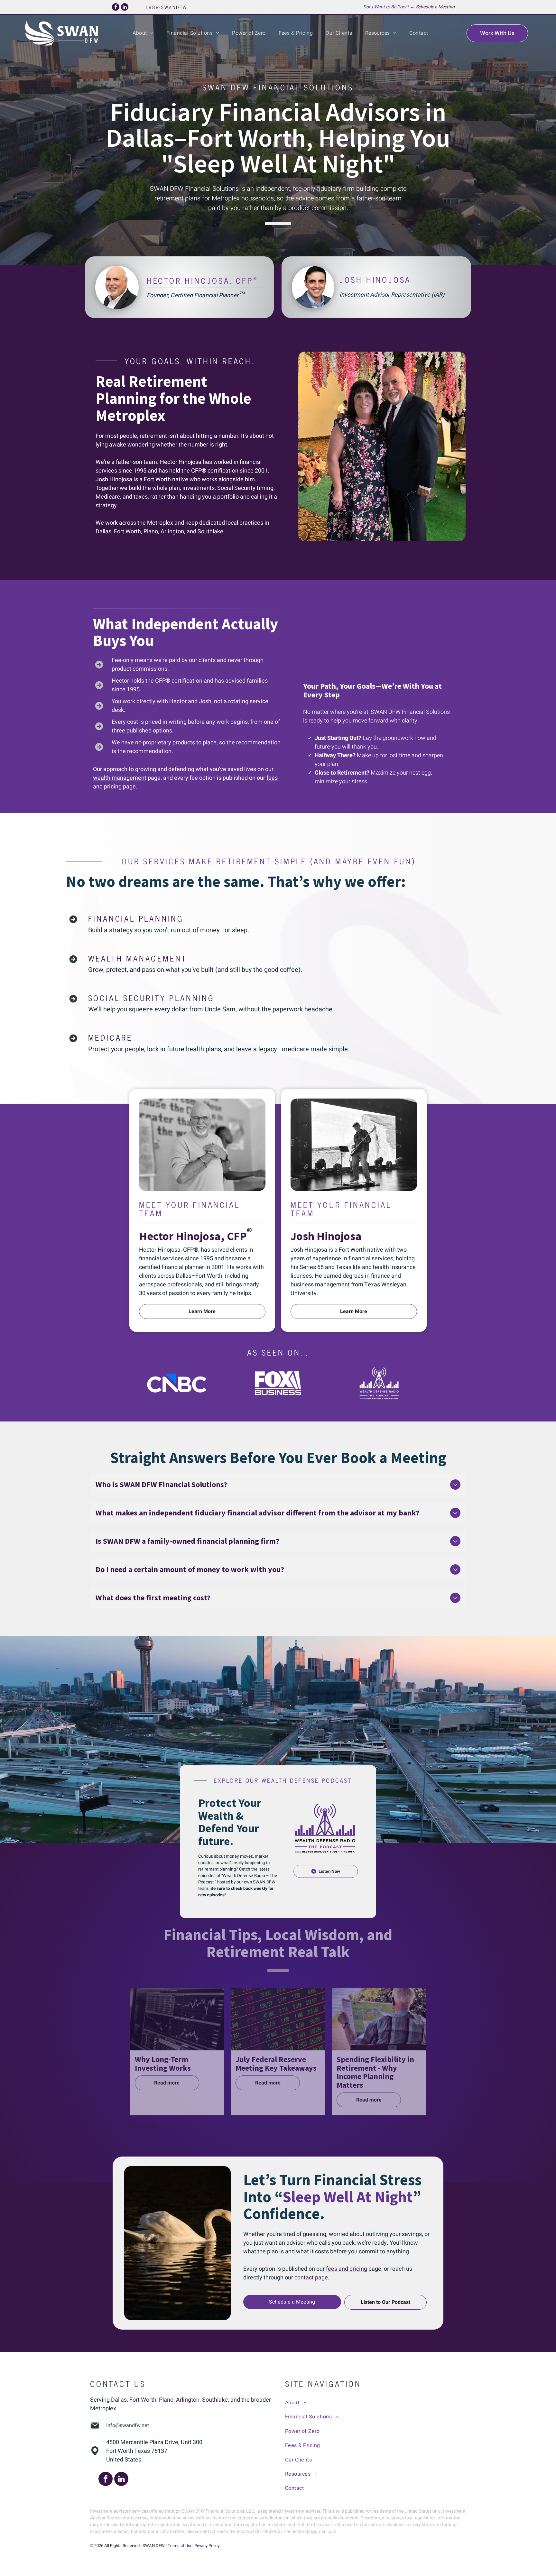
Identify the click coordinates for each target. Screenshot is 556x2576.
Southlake (210, 532)
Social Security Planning (151, 998)
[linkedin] (125, 8)
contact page (311, 2278)
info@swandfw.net (128, 2425)
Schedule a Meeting (435, 7)
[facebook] (116, 8)
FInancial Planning (136, 918)
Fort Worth (127, 532)
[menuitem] (143, 33)
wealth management (120, 778)
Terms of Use (180, 2546)
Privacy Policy (207, 2546)
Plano (151, 532)
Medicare (110, 1037)
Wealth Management (138, 958)
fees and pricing (347, 2269)
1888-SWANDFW (167, 7)
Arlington (172, 532)
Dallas (103, 532)
